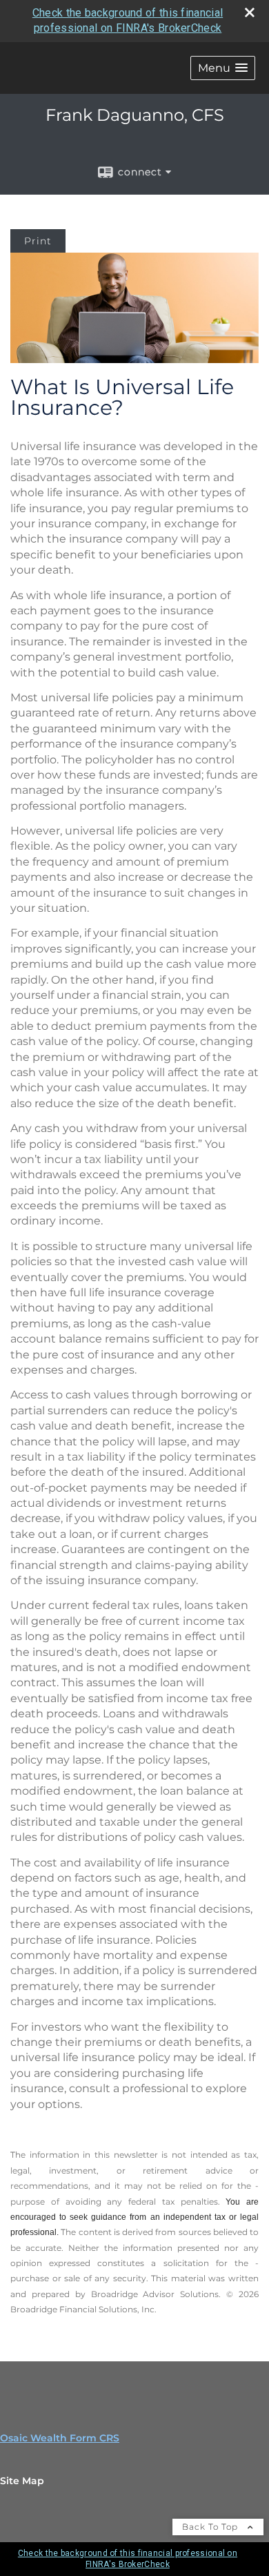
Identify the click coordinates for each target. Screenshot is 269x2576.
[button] (223, 68)
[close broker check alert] (250, 12)
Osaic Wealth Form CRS (60, 2438)
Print (38, 241)
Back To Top (211, 2527)
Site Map (22, 2481)
